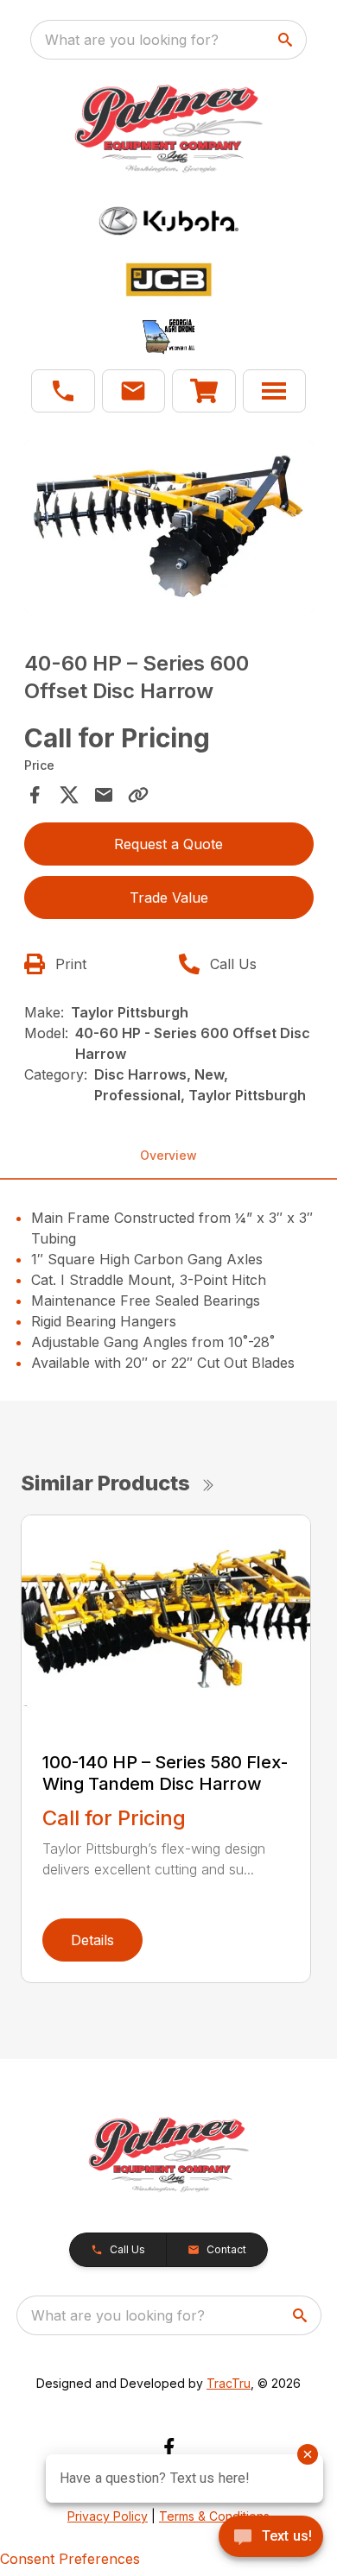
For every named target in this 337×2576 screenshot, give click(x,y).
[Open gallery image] (169, 527)
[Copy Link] (138, 795)
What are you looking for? (132, 40)
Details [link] (92, 1940)
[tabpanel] (169, 529)
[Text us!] (271, 2538)
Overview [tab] (168, 1155)
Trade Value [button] (169, 898)
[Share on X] (69, 795)
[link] (204, 391)
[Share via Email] (104, 795)
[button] (63, 391)
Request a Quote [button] (168, 844)
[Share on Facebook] (35, 795)
